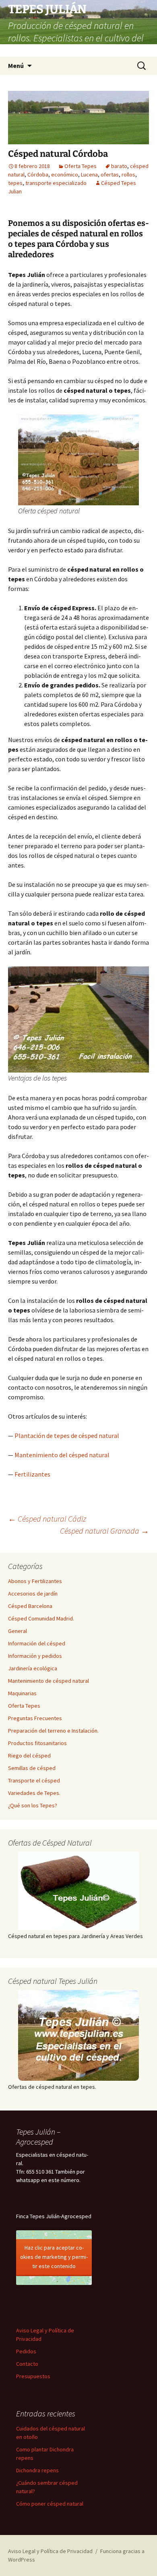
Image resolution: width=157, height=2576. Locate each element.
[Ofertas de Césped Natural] (78, 1891)
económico (65, 174)
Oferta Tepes (81, 166)
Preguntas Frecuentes (35, 1718)
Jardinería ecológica (33, 1668)
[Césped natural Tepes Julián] (78, 2035)
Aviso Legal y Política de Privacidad (50, 2551)
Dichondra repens (37, 2470)
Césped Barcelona (30, 1606)
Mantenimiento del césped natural (62, 1455)
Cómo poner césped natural (50, 2504)
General (18, 1631)
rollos (128, 174)
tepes (15, 183)
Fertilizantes (32, 1474)
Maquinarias (22, 1693)
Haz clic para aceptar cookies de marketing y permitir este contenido (54, 2257)
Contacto (27, 2364)
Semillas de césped (32, 1768)
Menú (16, 66)
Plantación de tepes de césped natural (67, 1436)
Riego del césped (29, 1756)
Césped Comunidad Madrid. (41, 1618)
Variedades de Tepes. (34, 1793)
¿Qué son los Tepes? (33, 1805)
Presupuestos (33, 2376)
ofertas (110, 174)
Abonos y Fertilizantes (35, 1581)
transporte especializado (56, 183)
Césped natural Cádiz (47, 1519)
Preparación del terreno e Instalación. (53, 1731)
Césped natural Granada (104, 1531)
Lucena (89, 174)
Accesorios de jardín (33, 1594)
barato (119, 166)
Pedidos (26, 2351)
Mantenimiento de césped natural (49, 1681)
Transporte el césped (34, 1780)
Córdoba (38, 174)
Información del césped (37, 1643)
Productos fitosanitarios (37, 1743)
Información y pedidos (35, 1656)
